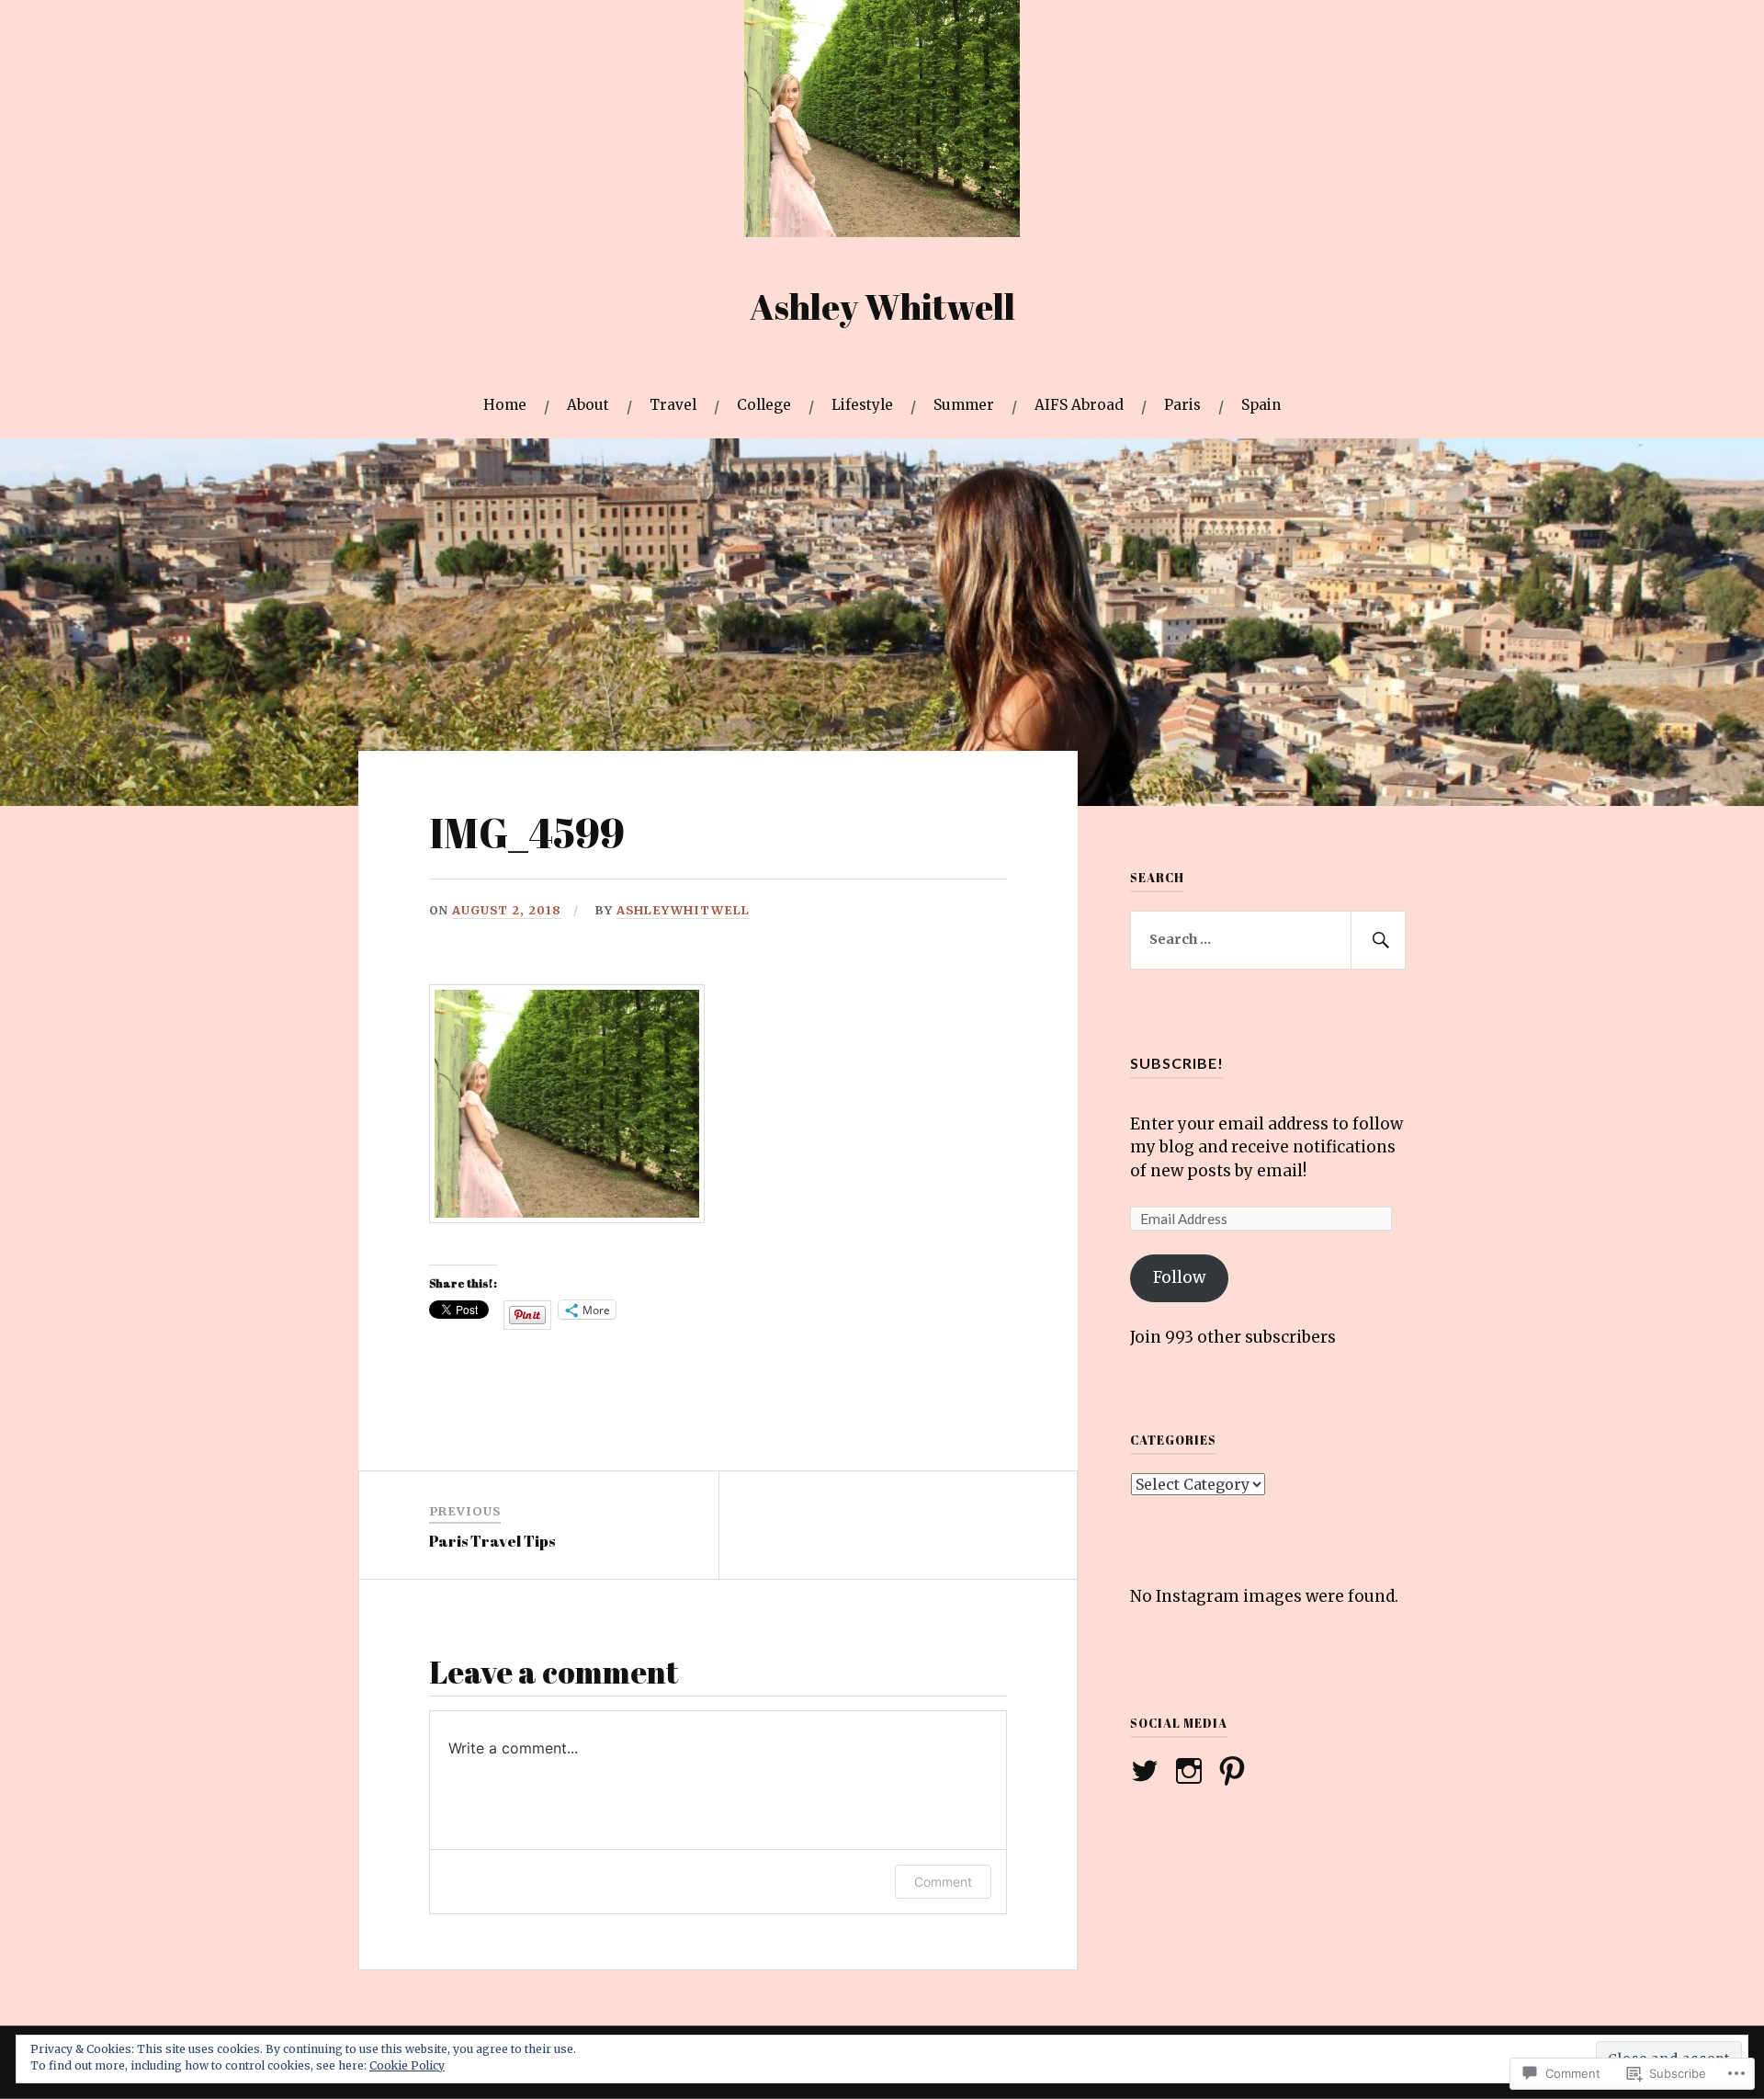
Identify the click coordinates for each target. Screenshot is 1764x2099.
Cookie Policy (407, 2065)
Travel (673, 405)
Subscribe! (1177, 1063)
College (764, 405)
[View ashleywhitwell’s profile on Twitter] (1148, 1771)
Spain (1261, 405)
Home (505, 405)
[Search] (1378, 940)
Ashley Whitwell (882, 306)
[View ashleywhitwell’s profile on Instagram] (1192, 1771)
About (588, 405)
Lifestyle (862, 405)
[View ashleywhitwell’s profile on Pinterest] (1235, 1771)
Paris (1182, 405)
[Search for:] (1268, 940)
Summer (964, 405)
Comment (943, 1882)
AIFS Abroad (1079, 405)
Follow (1179, 1277)
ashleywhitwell (683, 910)
